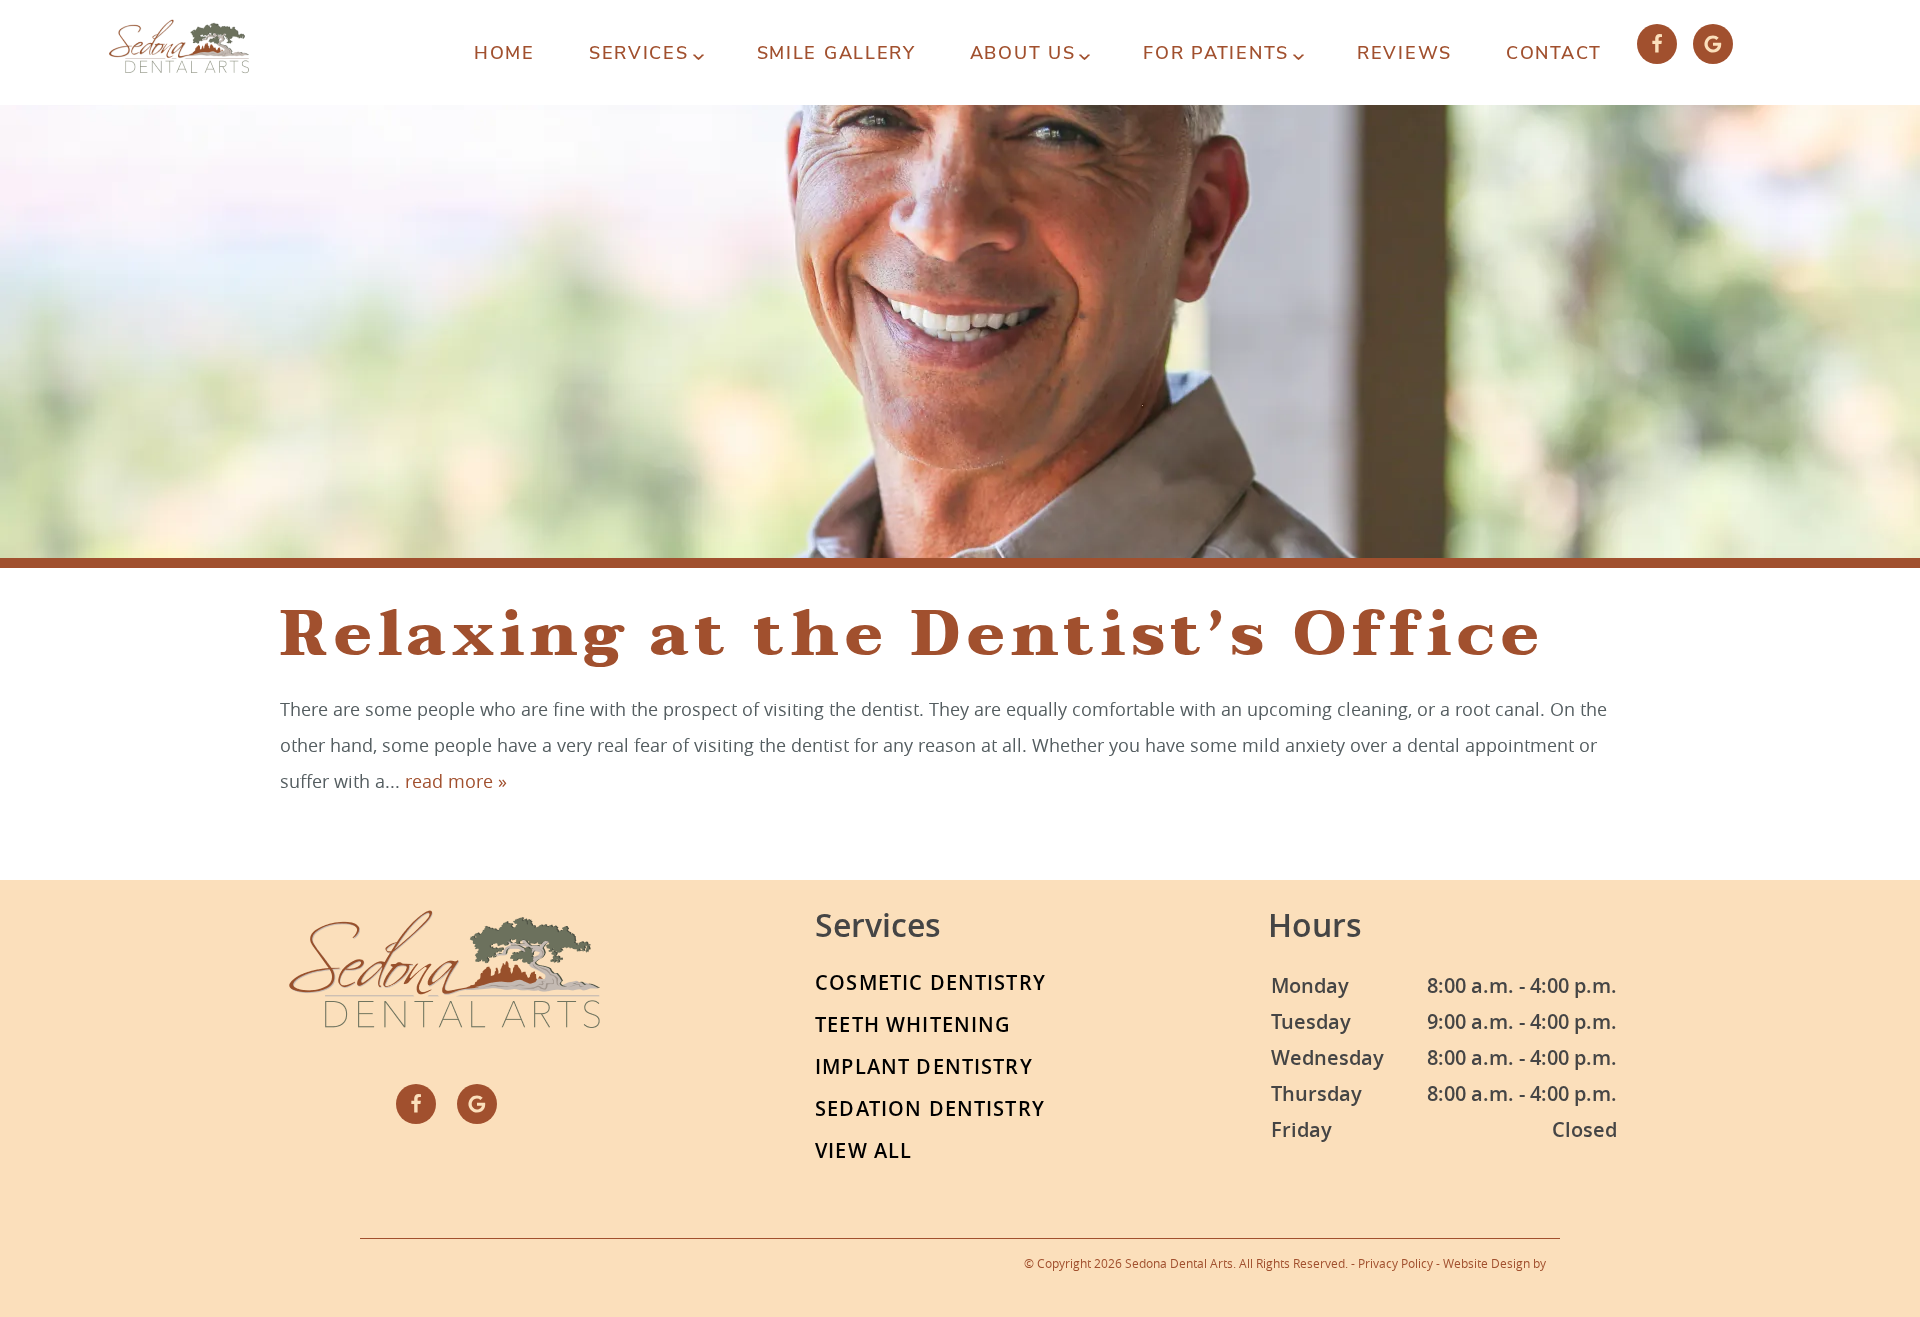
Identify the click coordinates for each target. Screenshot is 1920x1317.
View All (863, 1150)
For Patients (1216, 53)
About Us (1023, 53)
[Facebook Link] (1657, 44)
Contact (1554, 53)
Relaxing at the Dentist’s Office (912, 634)
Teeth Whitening (913, 1024)
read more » (456, 781)
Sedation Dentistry (930, 1108)
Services (639, 53)
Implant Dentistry (924, 1066)
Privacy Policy (1395, 1263)
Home (504, 53)
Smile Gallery (836, 53)
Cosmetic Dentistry (930, 982)
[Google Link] (1713, 44)
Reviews (1404, 53)
